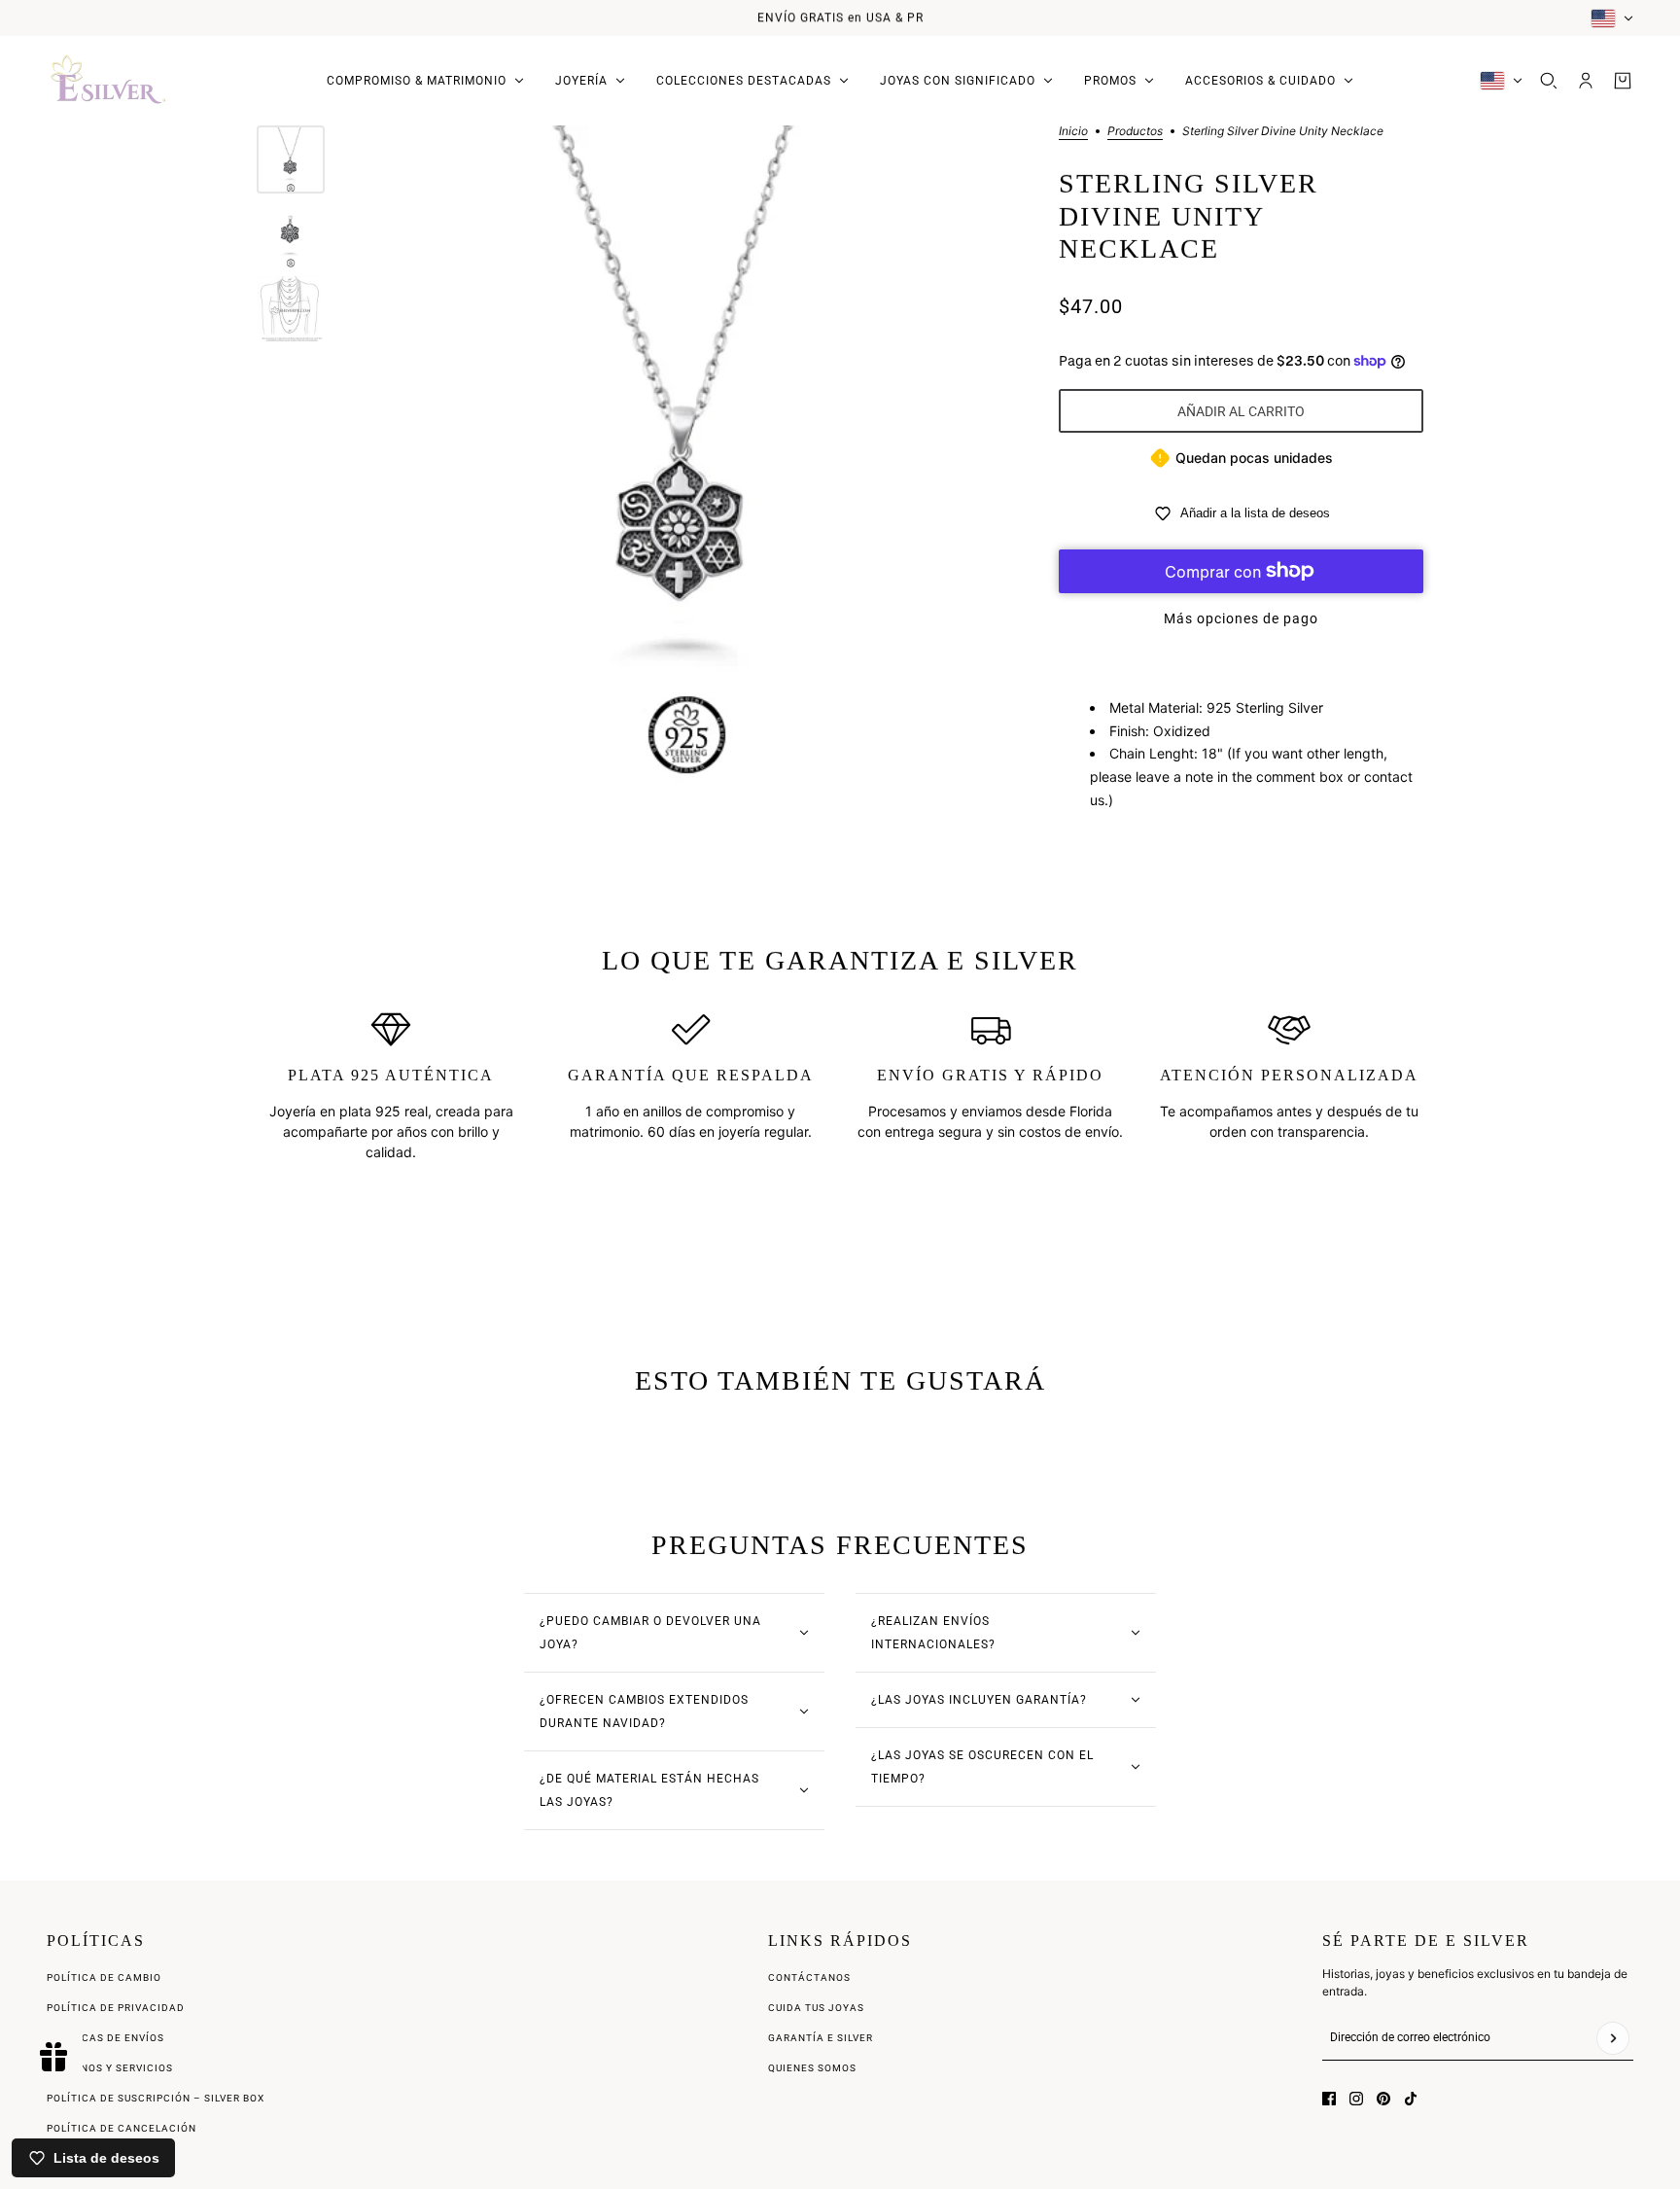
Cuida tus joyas (816, 2008)
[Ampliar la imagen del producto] (687, 457)
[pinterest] (1383, 2099)
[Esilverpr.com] (109, 81)
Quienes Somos (812, 2068)
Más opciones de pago (1241, 618)
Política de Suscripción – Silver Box (156, 2098)
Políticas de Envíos (105, 2038)
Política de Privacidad (116, 2008)
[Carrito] (1623, 81)
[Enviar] (1613, 2038)
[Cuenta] (1586, 81)
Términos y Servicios (110, 2068)
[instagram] (1356, 2099)
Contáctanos (809, 1977)
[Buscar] (1549, 81)
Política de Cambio (104, 1977)
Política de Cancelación (122, 2128)
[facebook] (1329, 2099)
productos (1135, 132)
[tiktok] (1411, 2099)
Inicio (1073, 132)
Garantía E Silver (821, 2038)
